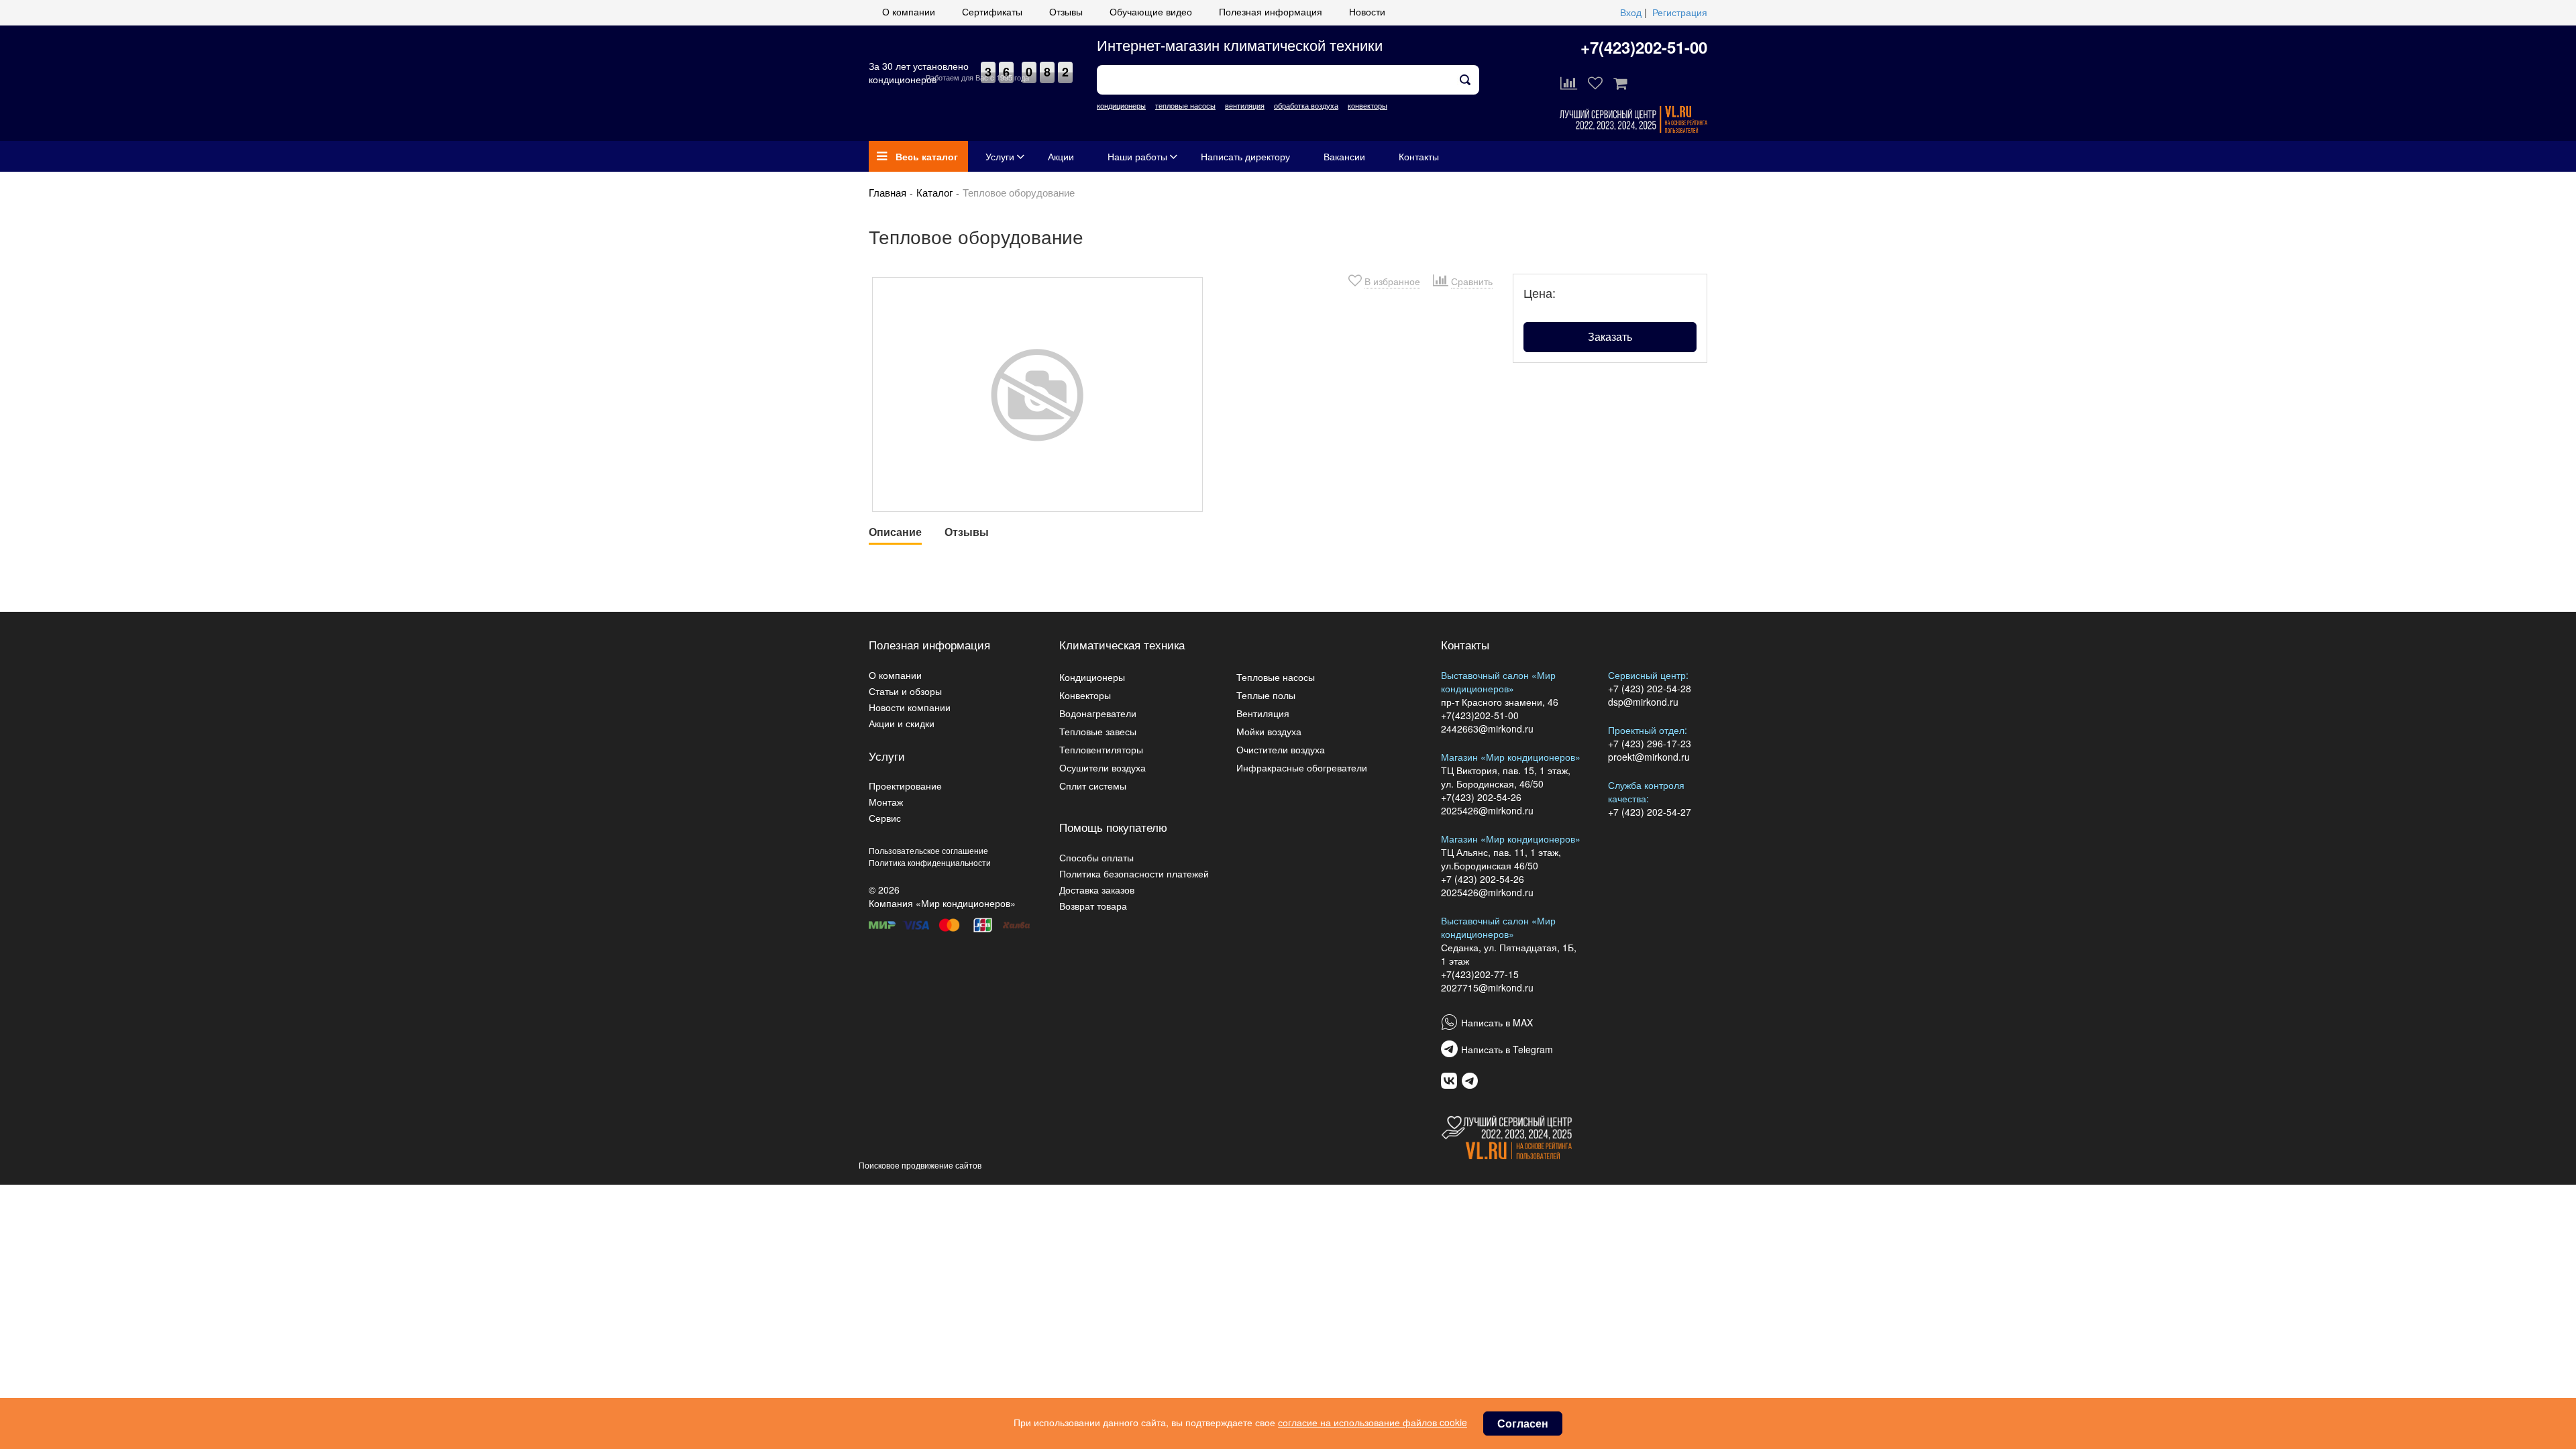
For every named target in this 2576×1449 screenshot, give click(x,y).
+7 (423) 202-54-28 (1650, 688)
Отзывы (1066, 11)
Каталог (934, 192)
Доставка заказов (1097, 890)
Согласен (1523, 1423)
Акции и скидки (902, 723)
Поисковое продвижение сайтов (920, 1165)
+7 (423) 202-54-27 (1650, 812)
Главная (888, 192)
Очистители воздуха (1281, 749)
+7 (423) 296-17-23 (1650, 743)
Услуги (1000, 156)
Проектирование (905, 786)
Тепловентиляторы (1101, 749)
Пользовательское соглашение (928, 850)
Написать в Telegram (1507, 1049)
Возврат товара (1093, 906)
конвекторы (1367, 105)
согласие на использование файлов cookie (1373, 1422)
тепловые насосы (1185, 105)
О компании (909, 11)
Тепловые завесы (1098, 731)
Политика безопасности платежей (1134, 873)
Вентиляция (1263, 713)
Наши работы (1137, 156)
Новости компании (910, 707)
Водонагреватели (1098, 713)
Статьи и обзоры (905, 691)
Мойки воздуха (1269, 731)
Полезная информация (1271, 11)
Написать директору (1245, 156)
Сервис (885, 818)
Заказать (1610, 336)
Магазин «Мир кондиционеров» (1511, 757)
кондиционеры (1121, 105)
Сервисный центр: (1648, 675)
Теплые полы (1266, 695)
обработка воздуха (1306, 105)
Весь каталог (927, 156)
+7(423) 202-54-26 (1481, 797)
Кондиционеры (1092, 677)
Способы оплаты (1096, 857)
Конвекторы (1085, 695)
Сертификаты (992, 11)
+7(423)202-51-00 (1644, 47)
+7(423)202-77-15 (1480, 974)
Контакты (1419, 156)
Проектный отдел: (1648, 730)
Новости (1367, 11)
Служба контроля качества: (1646, 792)
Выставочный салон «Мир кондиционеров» (1498, 682)
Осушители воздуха (1103, 767)
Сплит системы (1093, 786)
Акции (1061, 156)
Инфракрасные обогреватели (1302, 767)
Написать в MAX (1497, 1022)
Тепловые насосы (1276, 677)
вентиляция (1245, 105)
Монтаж (886, 802)
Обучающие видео (1151, 11)
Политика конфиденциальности (930, 862)
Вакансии (1344, 156)
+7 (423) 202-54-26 (1483, 879)
